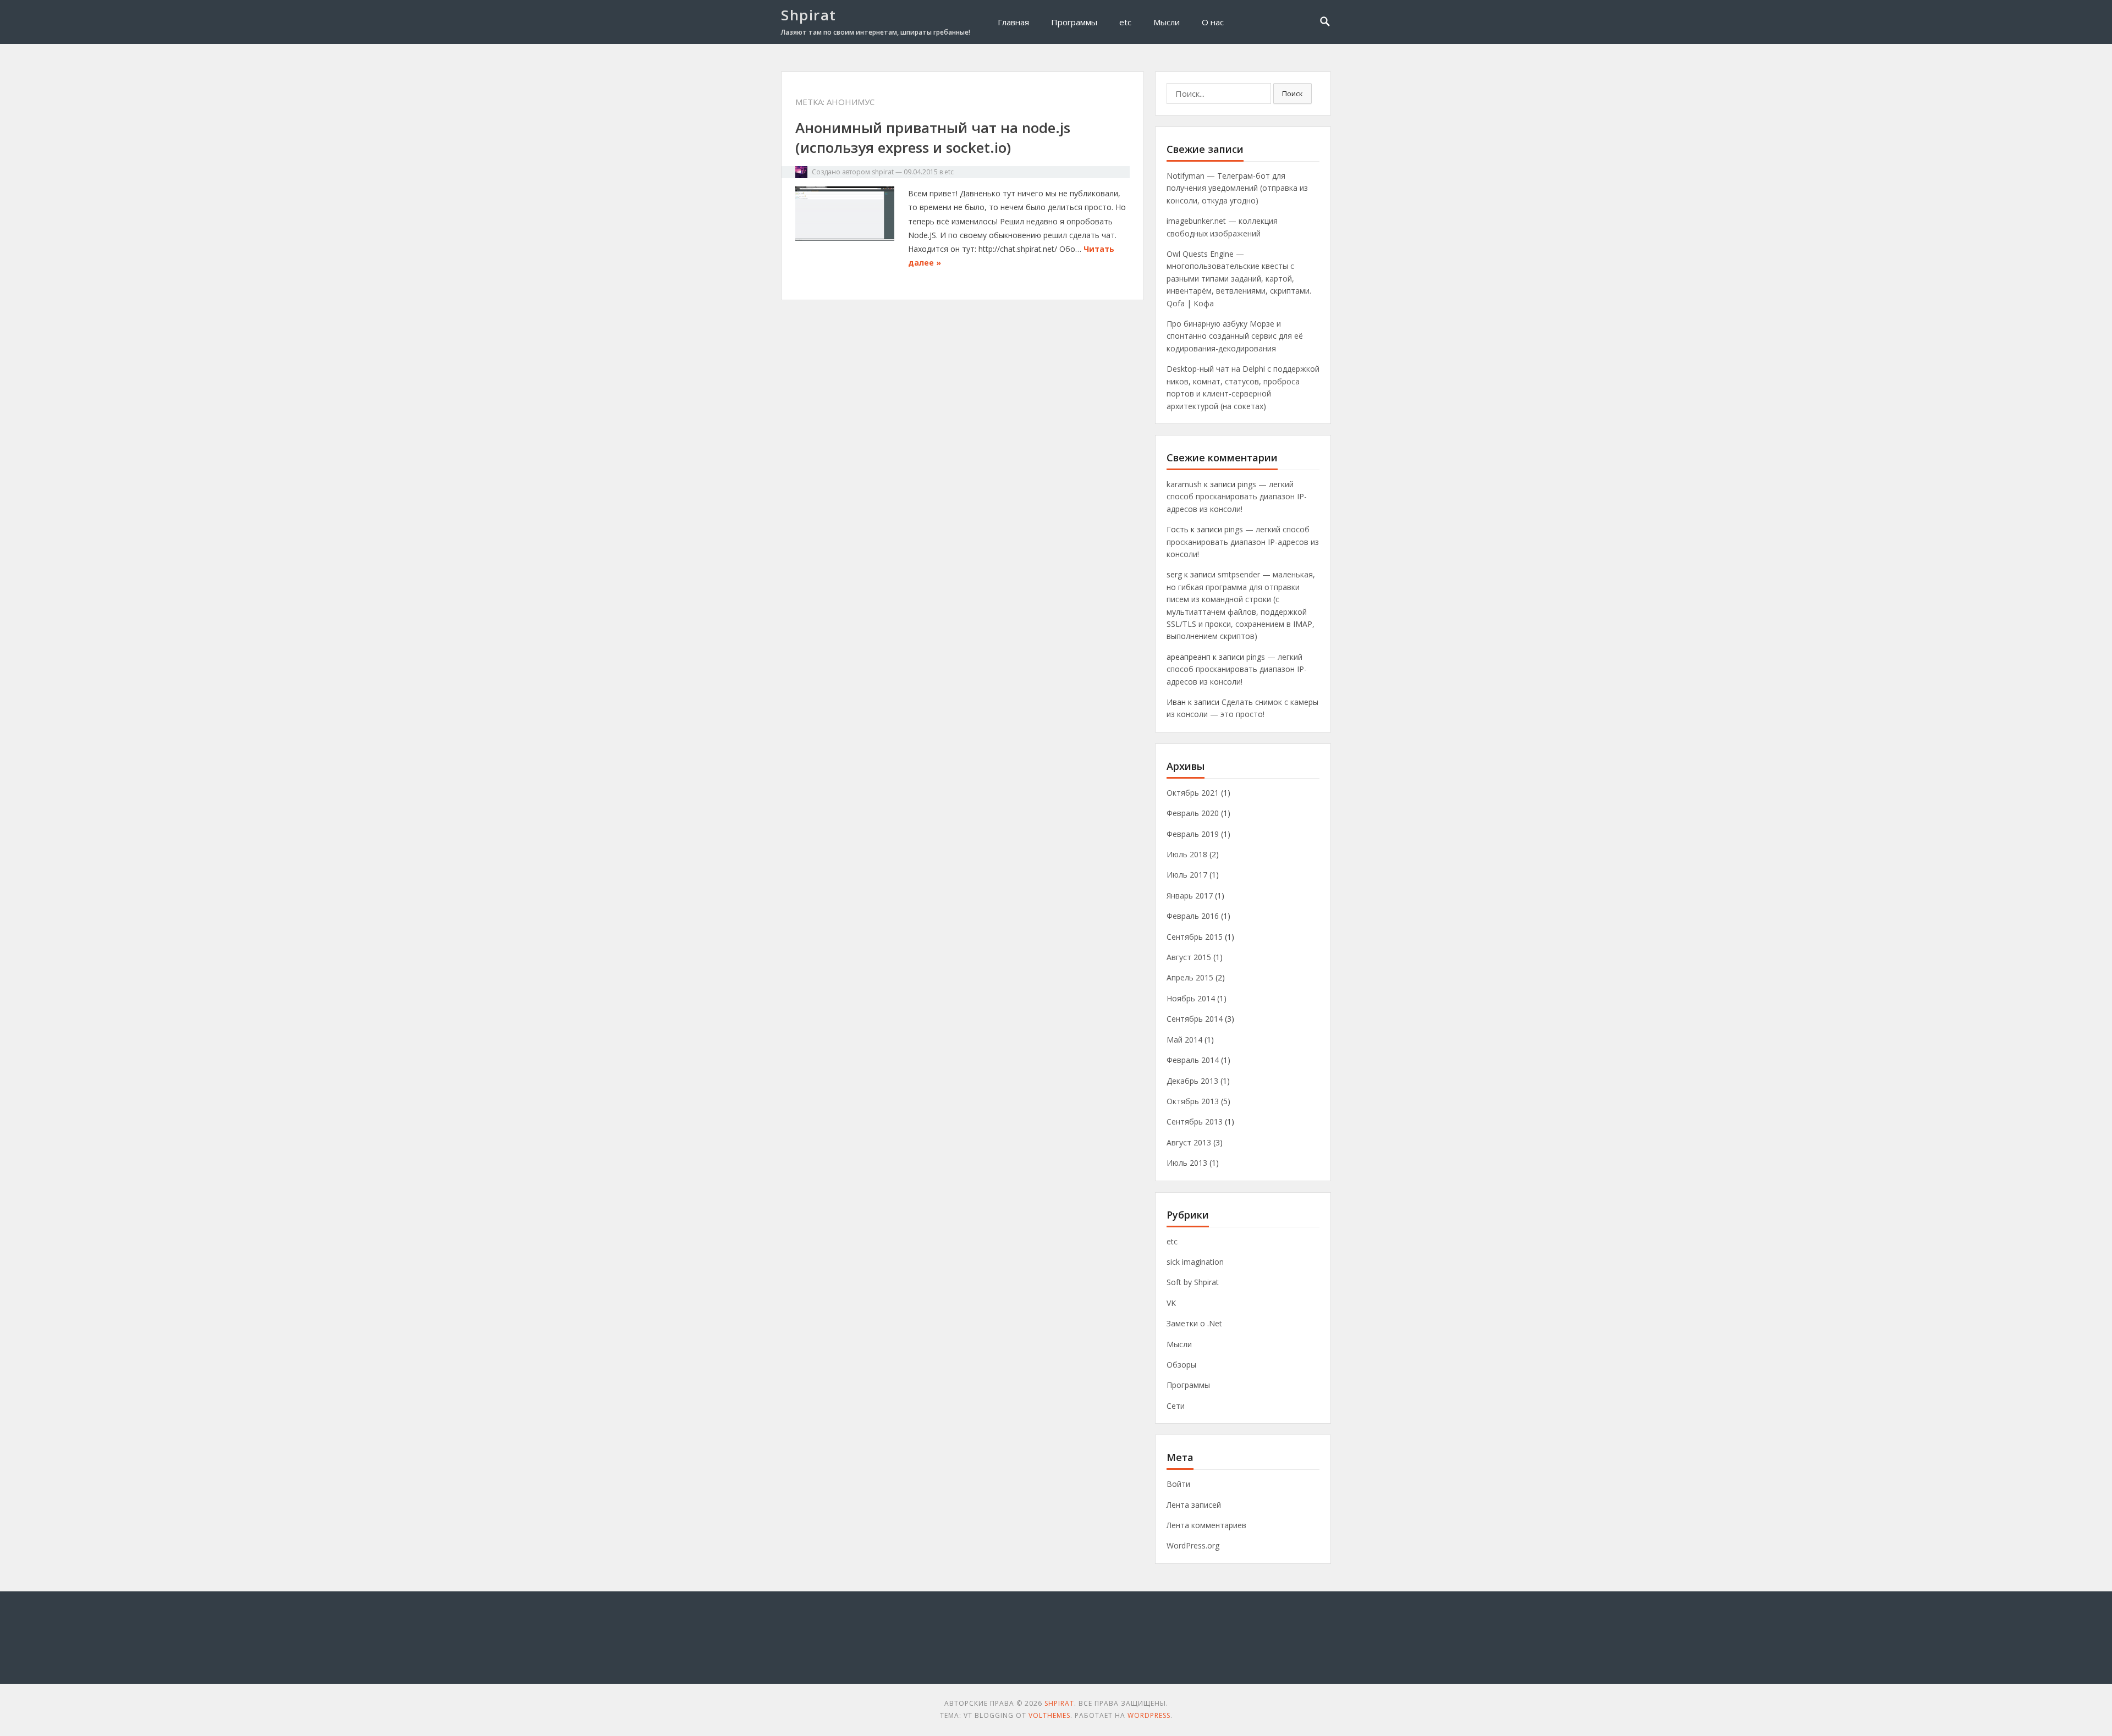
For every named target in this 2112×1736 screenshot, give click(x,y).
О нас (1213, 22)
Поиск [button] (1292, 93)
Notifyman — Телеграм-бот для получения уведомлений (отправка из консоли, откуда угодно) (1237, 188)
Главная (1013, 22)
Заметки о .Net (1194, 1323)
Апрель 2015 (1190, 977)
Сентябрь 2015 (1195, 937)
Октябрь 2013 (1193, 1101)
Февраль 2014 (1193, 1060)
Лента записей (1194, 1505)
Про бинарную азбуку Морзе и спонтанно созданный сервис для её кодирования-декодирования (1235, 336)
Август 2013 (1189, 1142)
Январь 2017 (1190, 895)
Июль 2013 (1187, 1163)
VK (1171, 1303)
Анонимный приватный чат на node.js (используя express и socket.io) (933, 137)
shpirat (883, 172)
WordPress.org (1193, 1545)
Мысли (1167, 22)
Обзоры (1181, 1365)
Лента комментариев (1206, 1525)
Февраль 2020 (1193, 813)
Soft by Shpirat (1193, 1282)
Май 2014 (1184, 1040)
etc (1125, 22)
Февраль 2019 (1193, 834)
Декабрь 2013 (1192, 1081)
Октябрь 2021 (1193, 793)
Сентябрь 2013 (1195, 1121)
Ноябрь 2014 (1191, 998)
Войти (1178, 1484)
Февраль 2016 (1193, 916)
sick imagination (1195, 1262)
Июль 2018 (1187, 854)
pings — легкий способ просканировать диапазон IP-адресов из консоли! (1237, 497)
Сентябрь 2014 (1195, 1019)
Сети (1176, 1406)
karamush (1184, 484)
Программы (1074, 22)
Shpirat (809, 15)
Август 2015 (1189, 957)
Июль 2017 (1187, 875)
